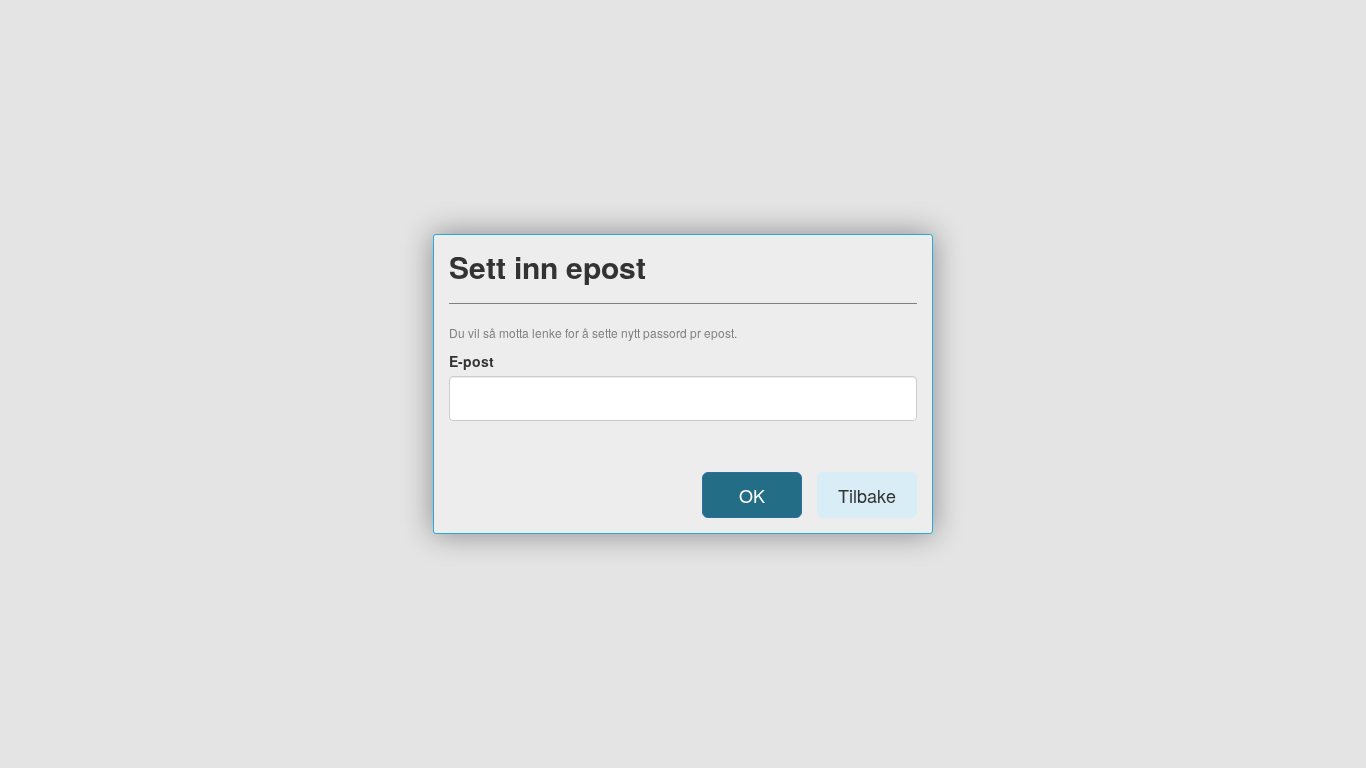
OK (752, 495)
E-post (471, 361)
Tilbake (867, 495)
